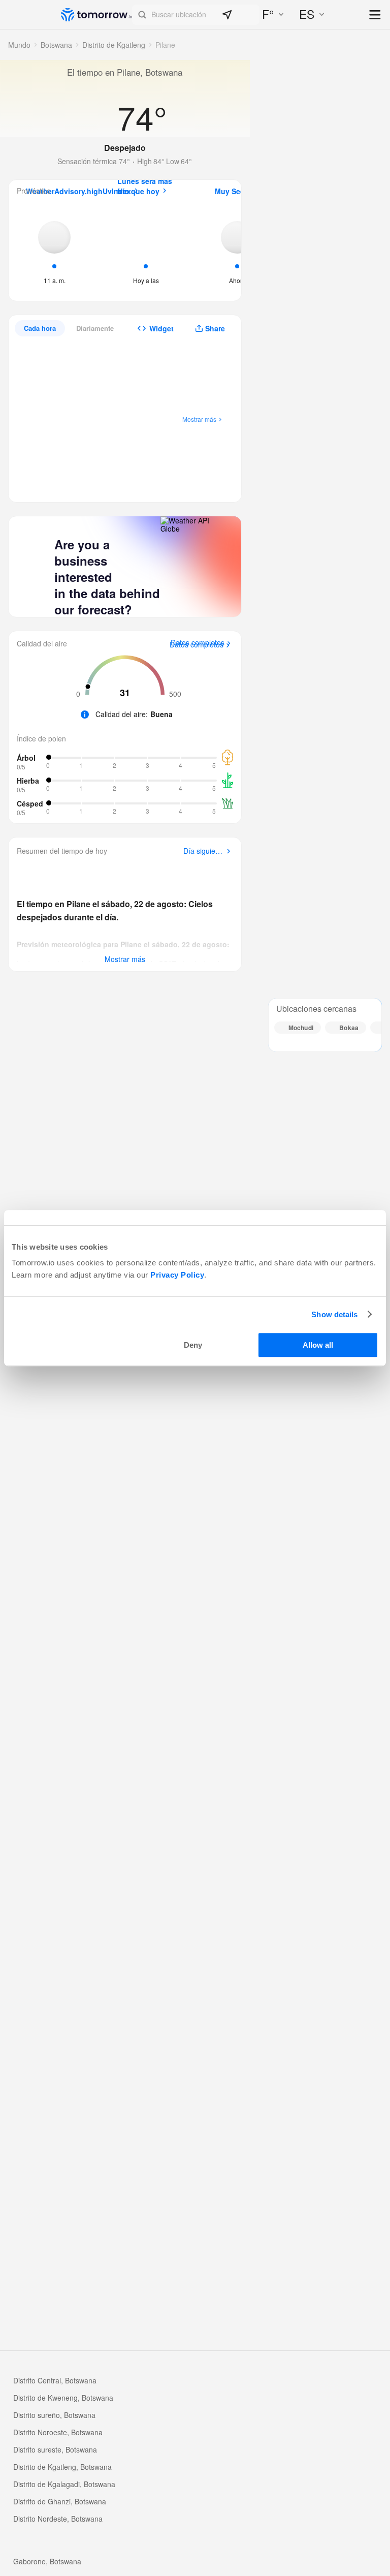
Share (215, 328)
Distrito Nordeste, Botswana (58, 2519)
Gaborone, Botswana (47, 2561)
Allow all (318, 1345)
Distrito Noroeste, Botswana (58, 2432)
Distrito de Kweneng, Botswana (63, 2398)
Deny (193, 1345)
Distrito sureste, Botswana (55, 2449)
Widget (161, 328)
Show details (334, 1314)
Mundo (19, 45)
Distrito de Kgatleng (114, 45)
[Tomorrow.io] (96, 15)
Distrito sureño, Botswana (54, 2415)
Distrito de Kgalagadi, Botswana (64, 2484)
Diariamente (95, 328)
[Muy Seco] (237, 250)
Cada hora (40, 328)
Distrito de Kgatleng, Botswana (62, 2467)
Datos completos (197, 645)
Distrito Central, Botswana (55, 2380)
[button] (196, 15)
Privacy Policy (177, 1275)
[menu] (376, 15)
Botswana (56, 45)
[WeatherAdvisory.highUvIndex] (54, 250)
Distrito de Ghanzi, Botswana (60, 2501)
